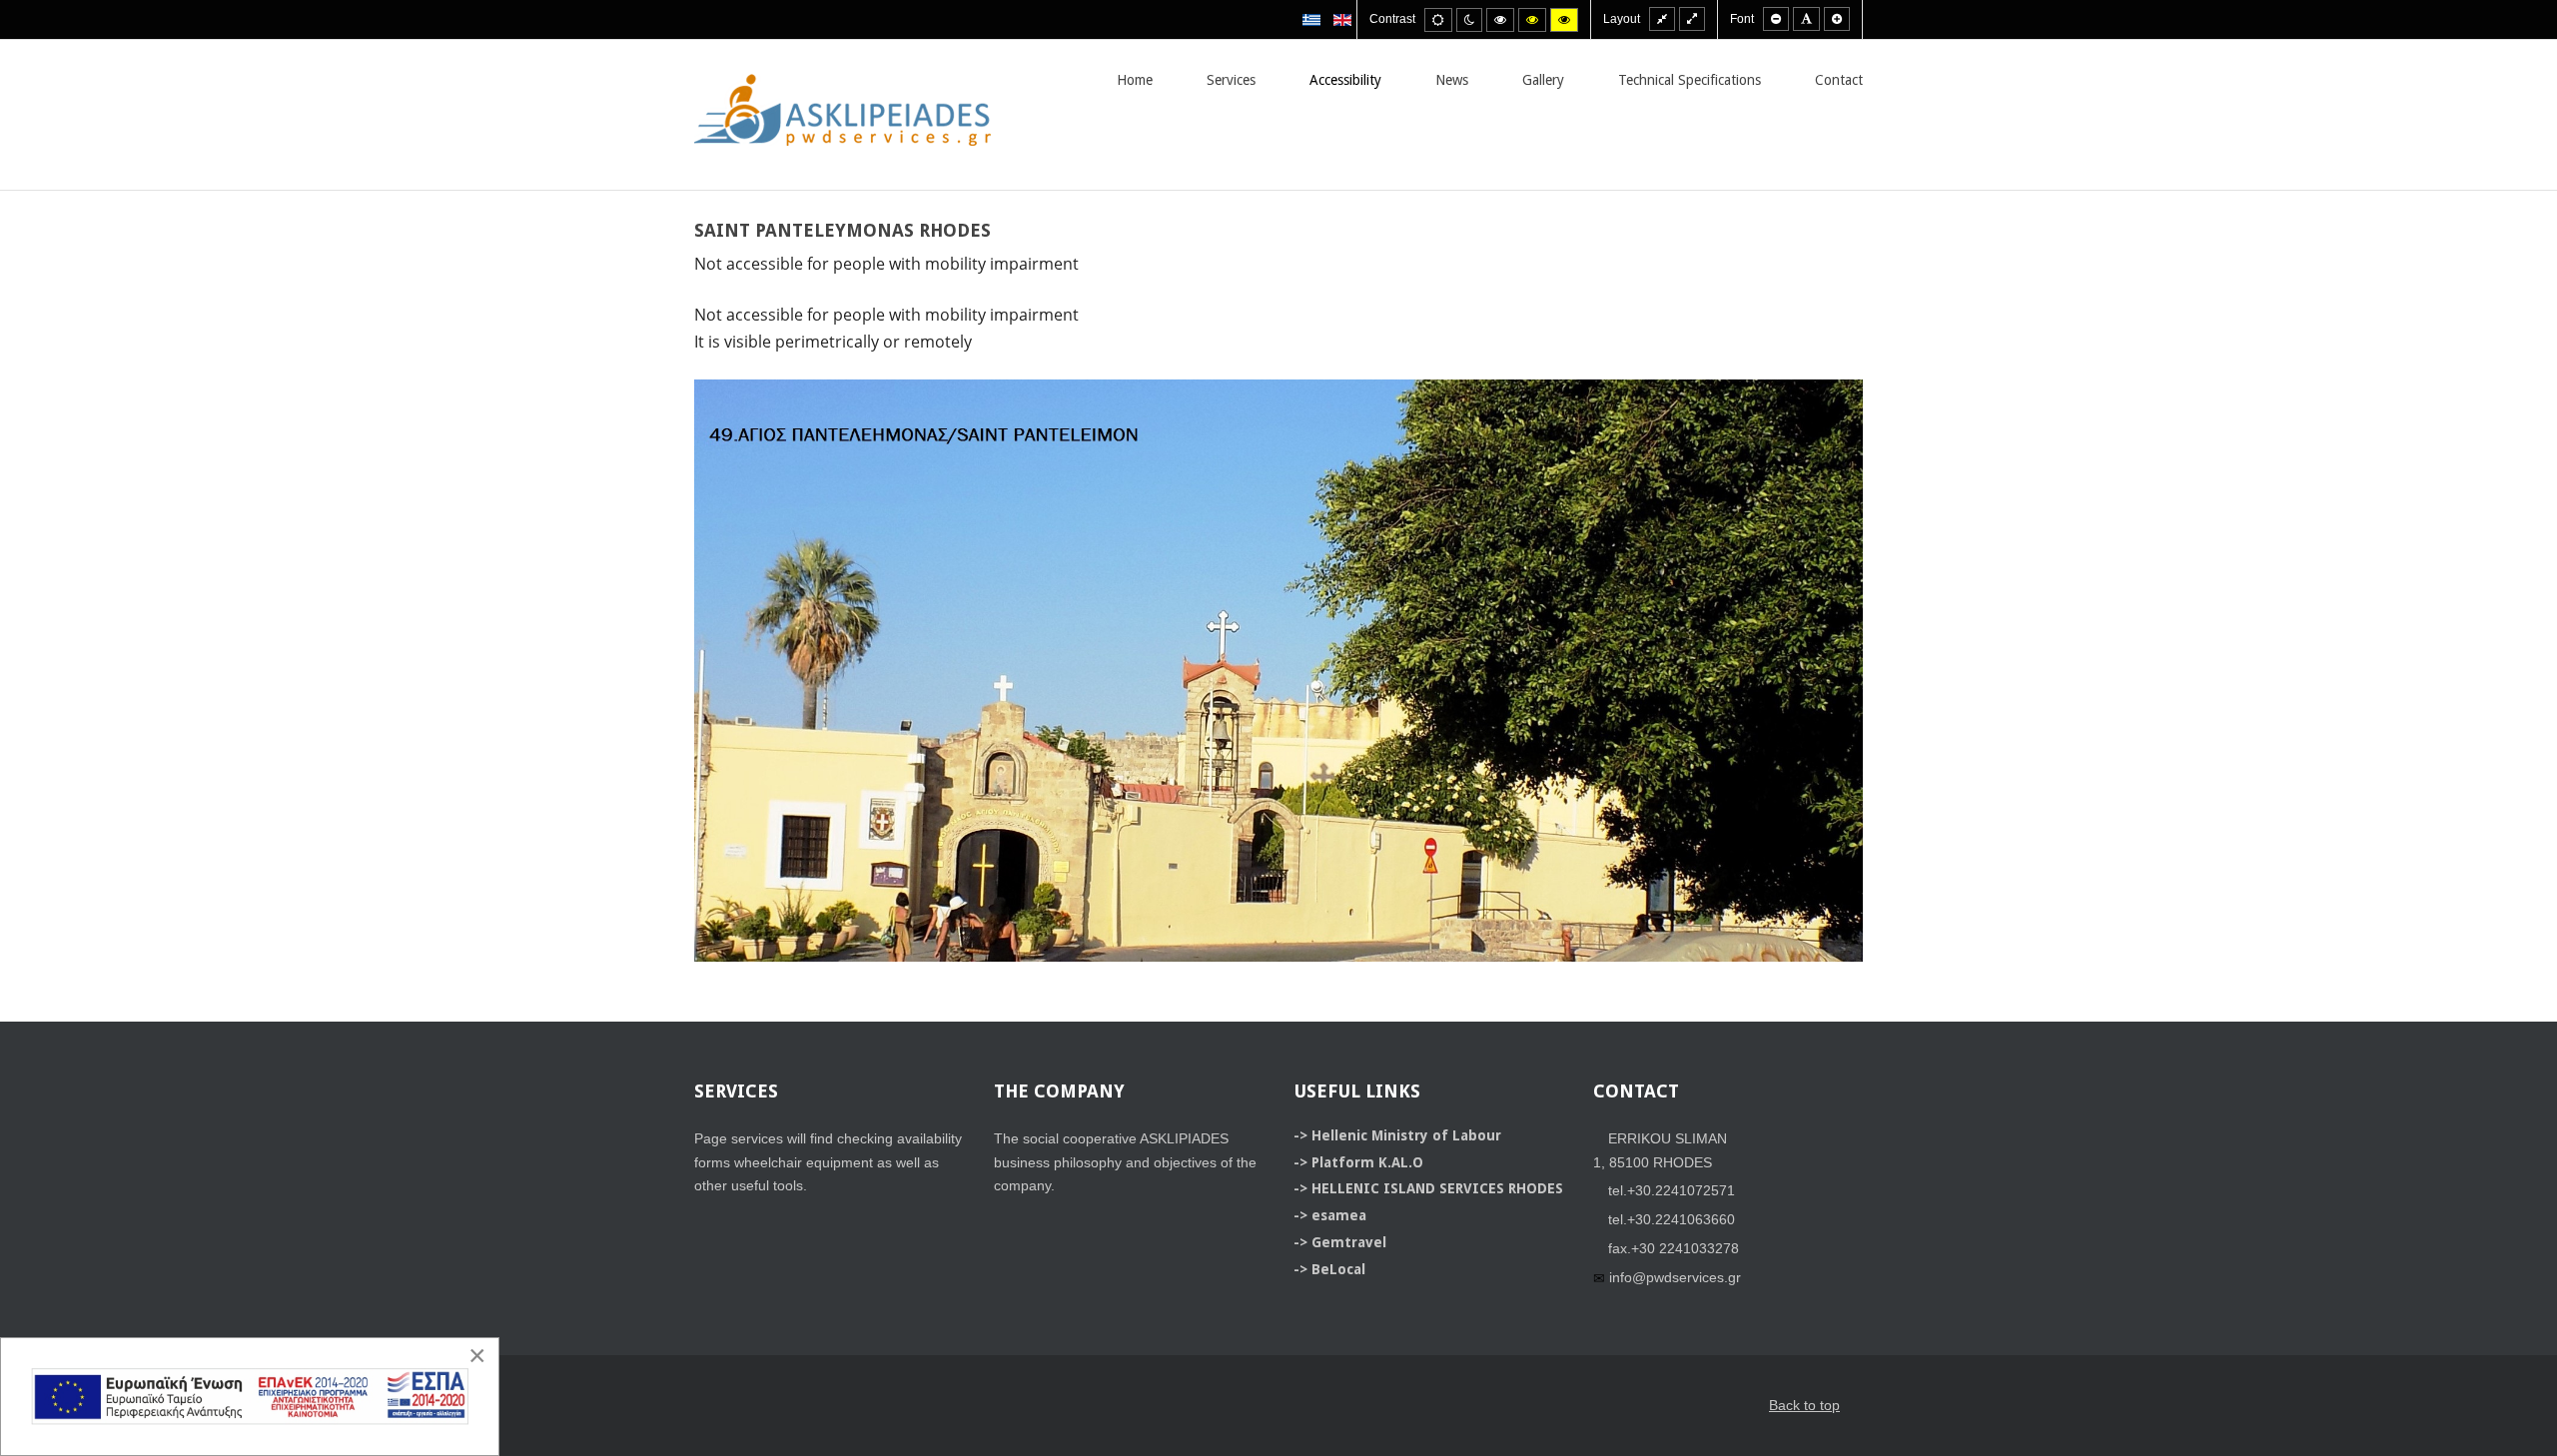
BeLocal (1338, 1269)
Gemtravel (1349, 1242)
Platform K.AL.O (1367, 1162)
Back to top (1804, 1405)
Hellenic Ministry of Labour (1406, 1135)
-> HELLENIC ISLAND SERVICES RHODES (1428, 1188)
